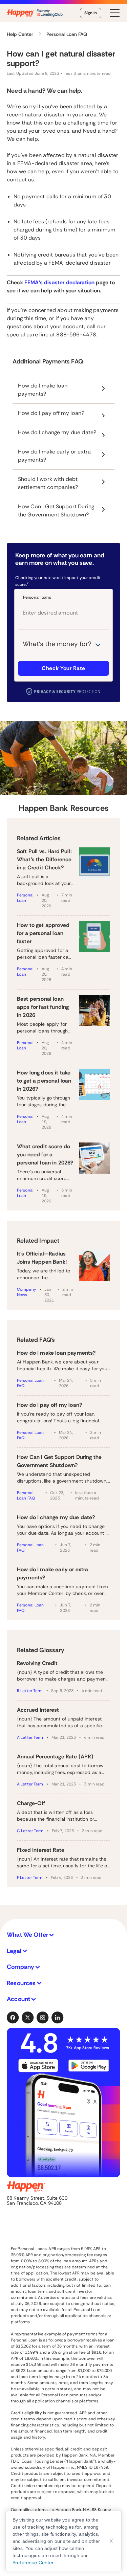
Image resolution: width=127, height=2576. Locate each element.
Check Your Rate (63, 668)
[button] (63, 1935)
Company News (27, 1292)
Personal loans (37, 597)
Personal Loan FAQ (30, 1383)
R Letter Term (30, 1691)
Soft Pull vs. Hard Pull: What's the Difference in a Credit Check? (44, 859)
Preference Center (33, 2562)
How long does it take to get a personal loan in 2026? (44, 1081)
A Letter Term (30, 1737)
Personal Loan (25, 898)
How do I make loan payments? (56, 1353)
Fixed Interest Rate (41, 1850)
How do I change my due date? (56, 1517)
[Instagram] (43, 2018)
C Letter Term (30, 1831)
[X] (28, 2018)
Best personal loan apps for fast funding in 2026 (43, 1007)
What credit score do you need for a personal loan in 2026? (45, 1154)
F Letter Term (30, 1878)
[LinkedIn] (58, 2018)
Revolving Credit (37, 1663)
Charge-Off (31, 1803)
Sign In (91, 13)
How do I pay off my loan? (49, 1405)
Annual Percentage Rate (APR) (55, 1757)
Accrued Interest (38, 1710)
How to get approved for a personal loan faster (43, 933)
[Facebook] (13, 2018)
